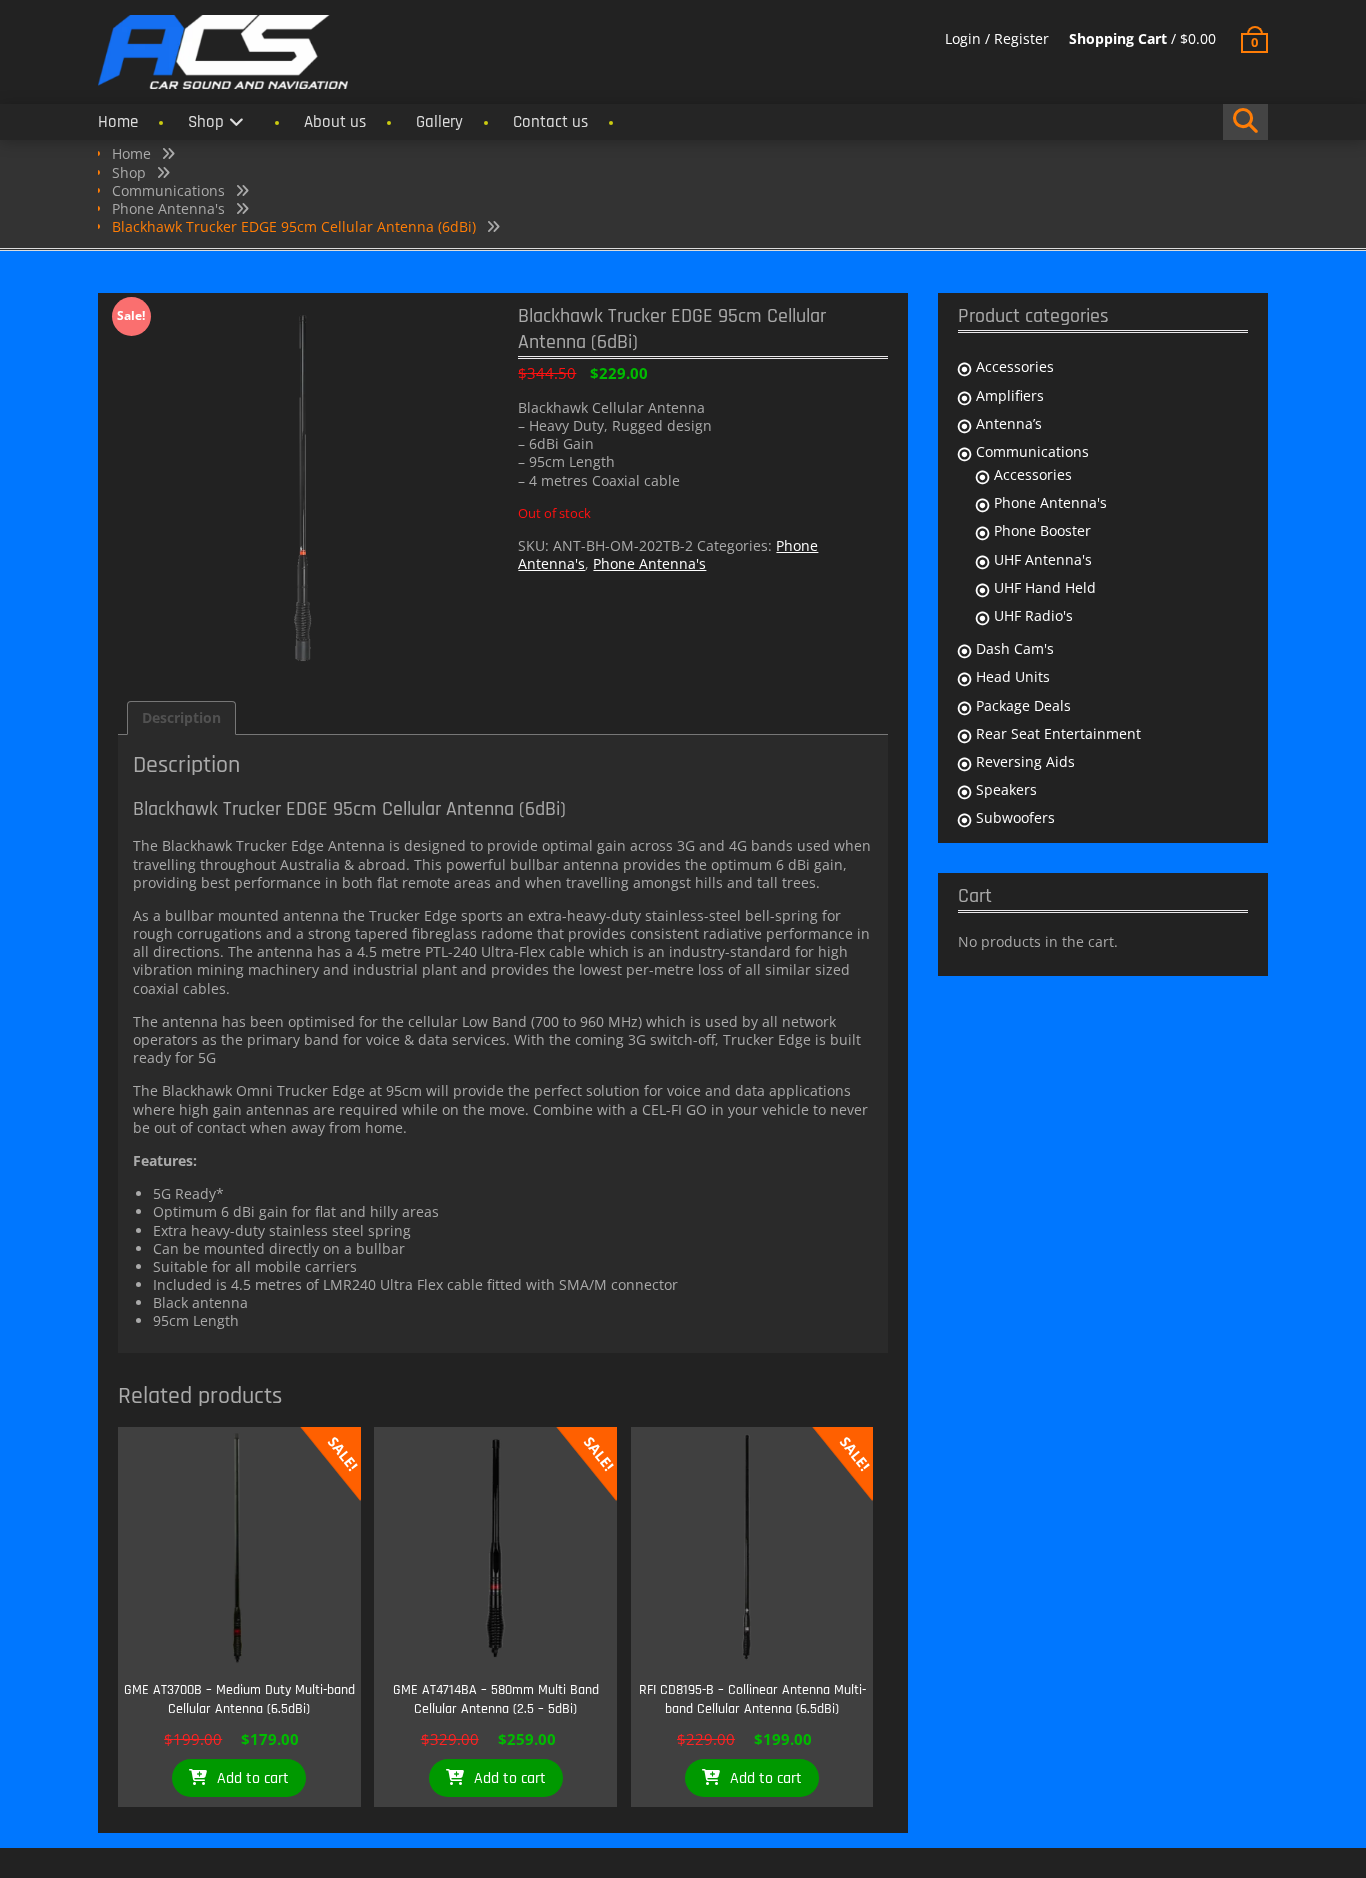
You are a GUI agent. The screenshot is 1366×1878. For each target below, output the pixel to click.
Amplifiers (1010, 395)
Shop (206, 122)
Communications (168, 190)
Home (118, 122)
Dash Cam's (1015, 648)
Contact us (550, 122)
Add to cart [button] (253, 1778)
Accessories (1015, 366)
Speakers (1006, 789)
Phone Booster (1042, 530)
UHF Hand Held (1045, 587)
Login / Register (997, 38)
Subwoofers (1015, 817)
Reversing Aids (1025, 761)
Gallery (439, 122)
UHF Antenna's (1043, 559)
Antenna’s (1009, 423)
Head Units (1013, 676)
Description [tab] (181, 717)
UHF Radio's (1033, 615)
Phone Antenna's (168, 208)
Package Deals (1023, 705)
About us (335, 122)
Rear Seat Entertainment (1058, 733)
